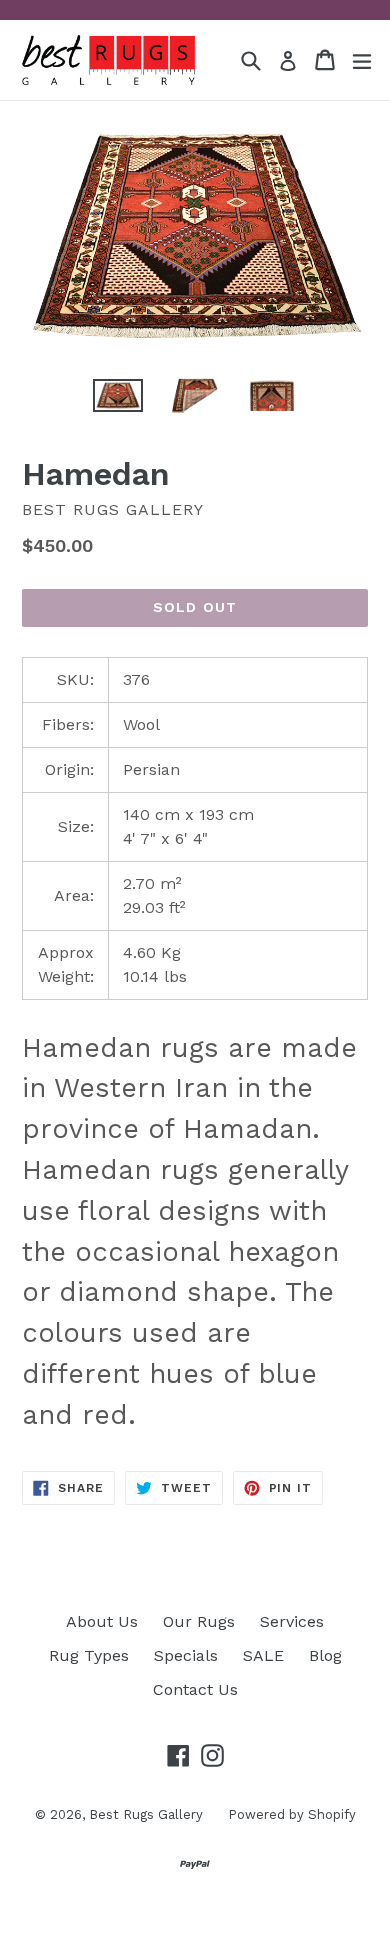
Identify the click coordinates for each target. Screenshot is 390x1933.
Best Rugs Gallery (146, 1814)
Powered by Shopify (292, 1814)
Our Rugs (199, 1621)
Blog (325, 1655)
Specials (186, 1655)
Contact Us (195, 1689)
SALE (263, 1655)
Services (292, 1621)
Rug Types (89, 1655)
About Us (102, 1621)
